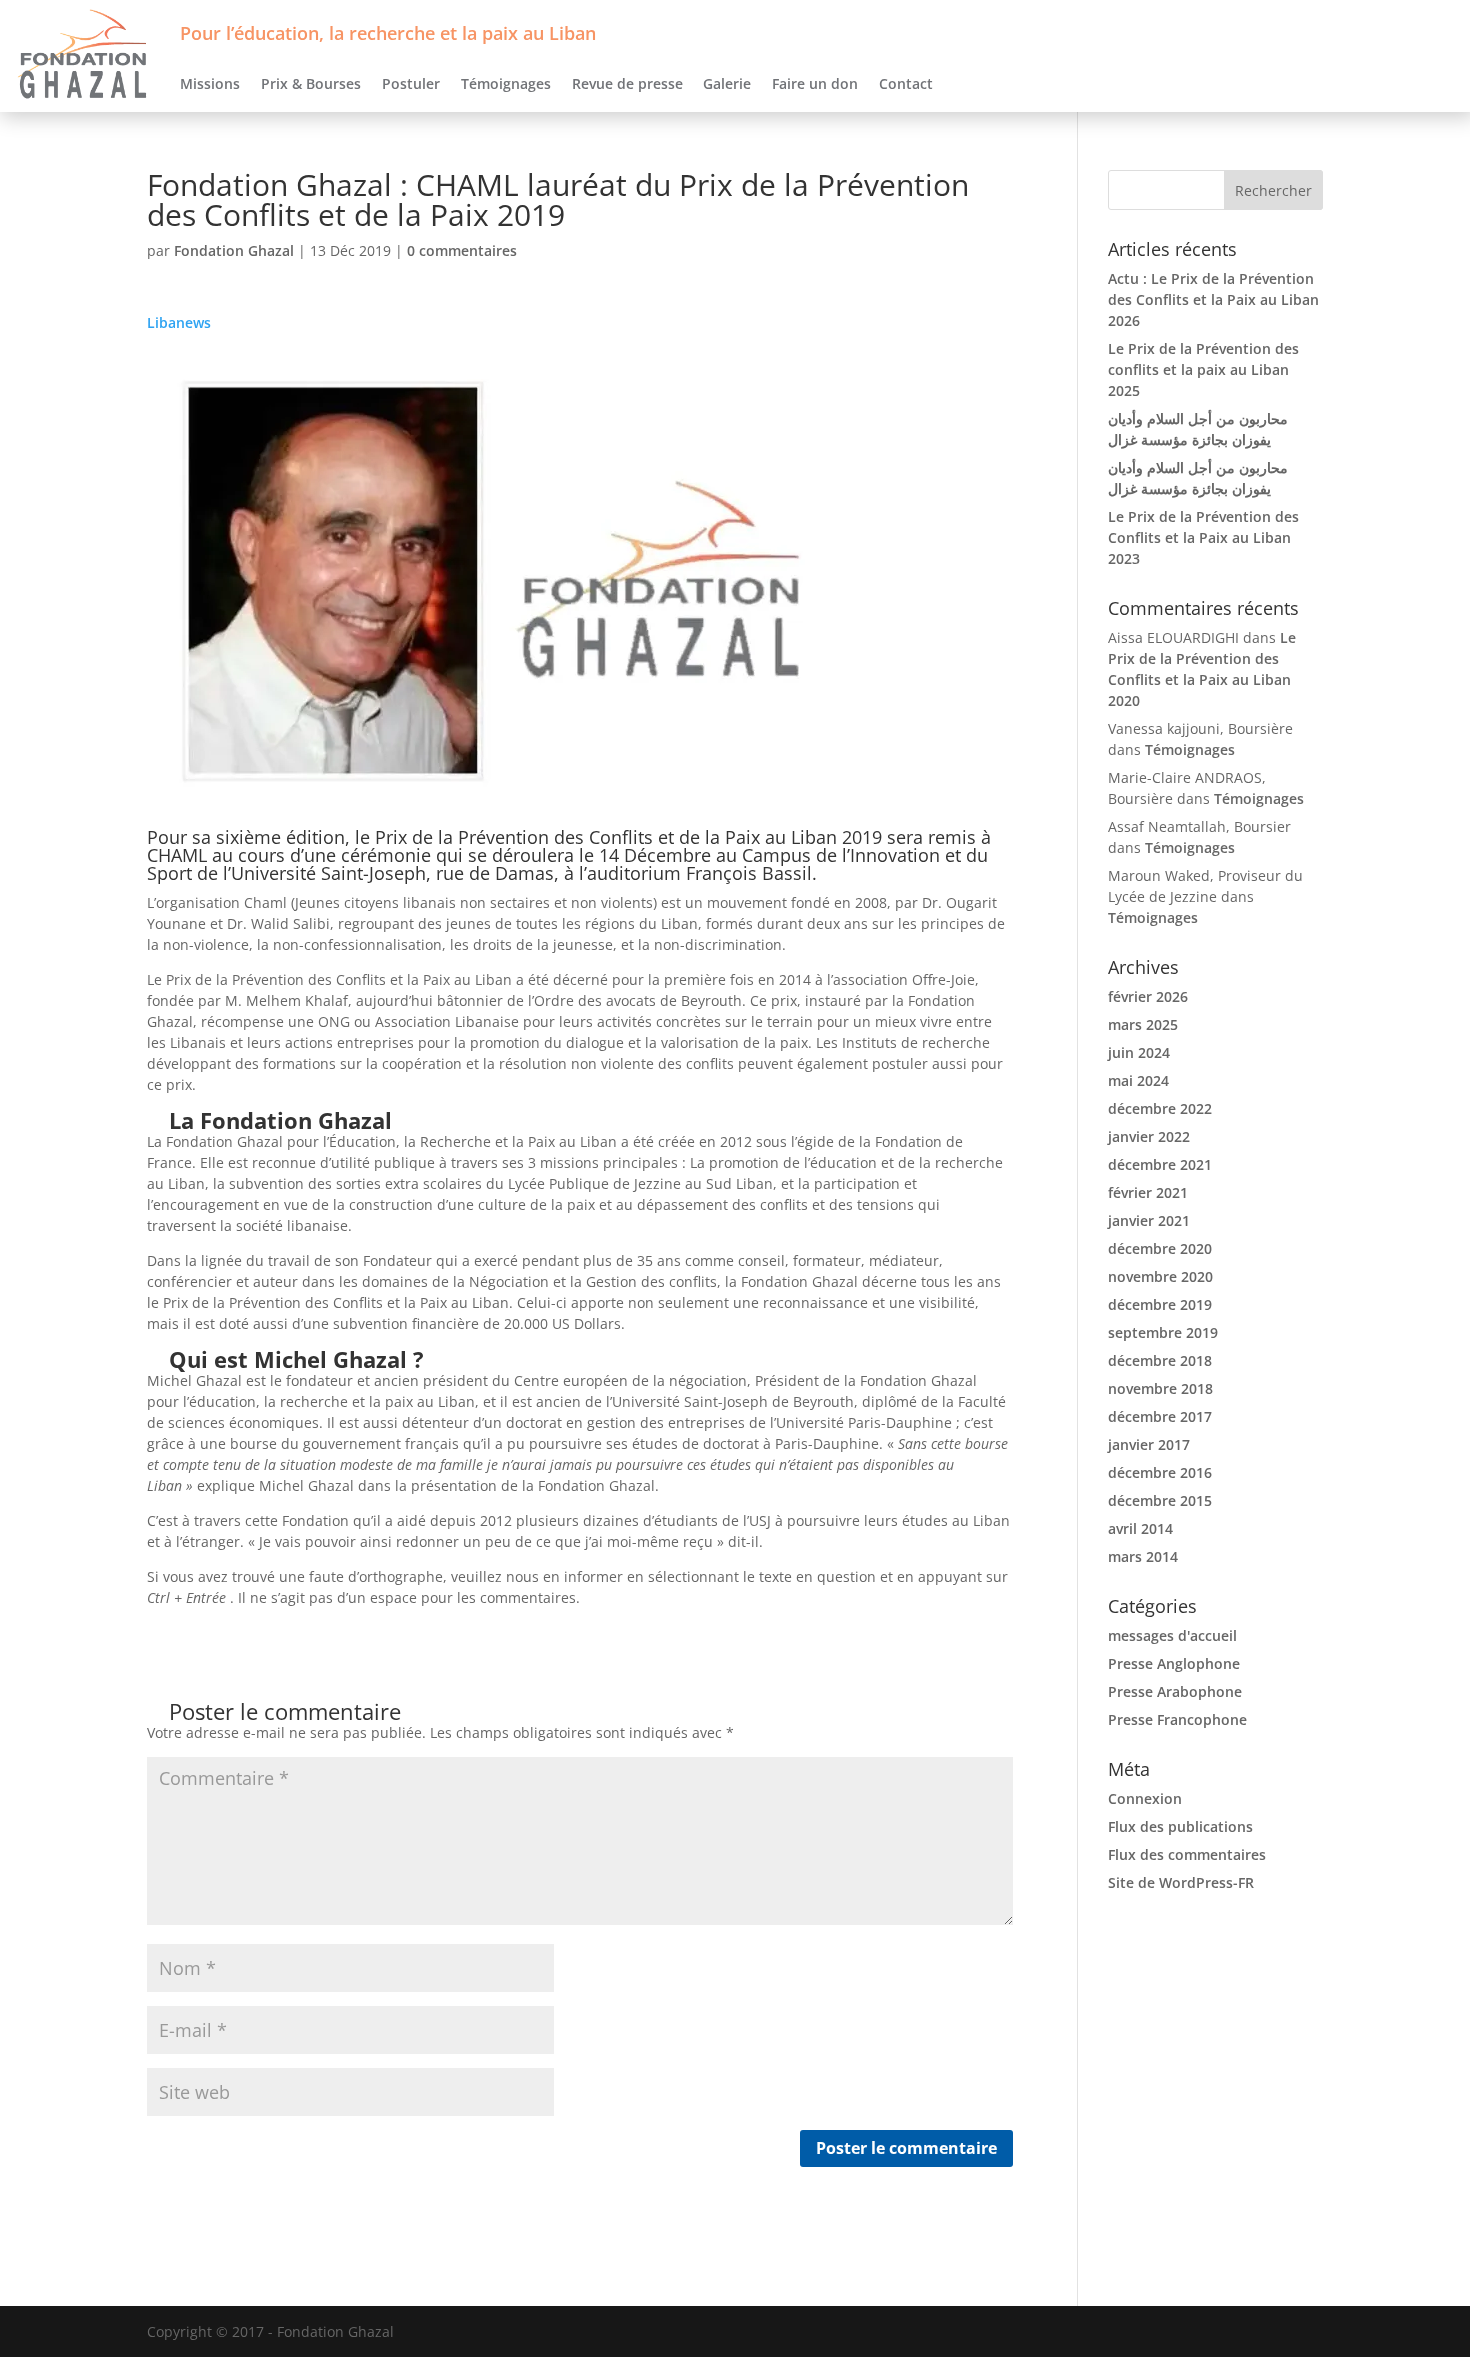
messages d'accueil (1172, 1635)
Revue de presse (627, 83)
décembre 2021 (1160, 1164)
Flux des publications (1180, 1826)
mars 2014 (1143, 1556)
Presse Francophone (1177, 1719)
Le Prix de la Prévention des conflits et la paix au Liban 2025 (1203, 369)
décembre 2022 (1160, 1108)
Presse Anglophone (1174, 1663)
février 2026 (1148, 996)
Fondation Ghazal (234, 250)
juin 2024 (1139, 1052)
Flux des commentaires (1187, 1854)
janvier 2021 (1149, 1220)
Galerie (727, 83)
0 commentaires (462, 250)
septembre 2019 (1163, 1332)
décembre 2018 (1160, 1360)
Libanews (179, 322)
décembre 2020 (1160, 1248)
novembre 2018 (1160, 1388)
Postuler (411, 83)
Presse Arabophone (1175, 1691)
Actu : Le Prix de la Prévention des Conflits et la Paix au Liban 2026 (1213, 299)
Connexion (1145, 1798)
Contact (906, 83)
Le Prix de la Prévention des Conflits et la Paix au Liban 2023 (1203, 537)
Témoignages (506, 83)
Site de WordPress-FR (1181, 1882)
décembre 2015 (1160, 1500)
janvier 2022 (1149, 1136)
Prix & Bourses (311, 83)
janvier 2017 (1149, 1444)
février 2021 (1148, 1192)
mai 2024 (1138, 1080)
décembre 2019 (1160, 1304)
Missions (210, 83)
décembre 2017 (1160, 1416)
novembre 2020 (1160, 1276)
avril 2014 (1140, 1528)
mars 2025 (1143, 1024)
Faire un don (815, 83)
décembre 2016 (1160, 1472)
